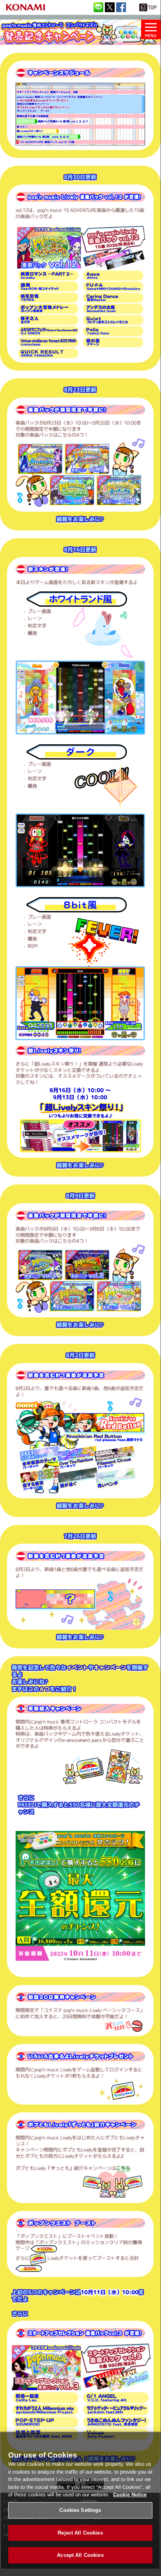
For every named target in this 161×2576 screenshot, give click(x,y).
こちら (123, 2168)
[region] (80, 2501)
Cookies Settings (80, 2510)
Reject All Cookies (80, 2533)
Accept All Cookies (80, 2555)
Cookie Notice (130, 2494)
